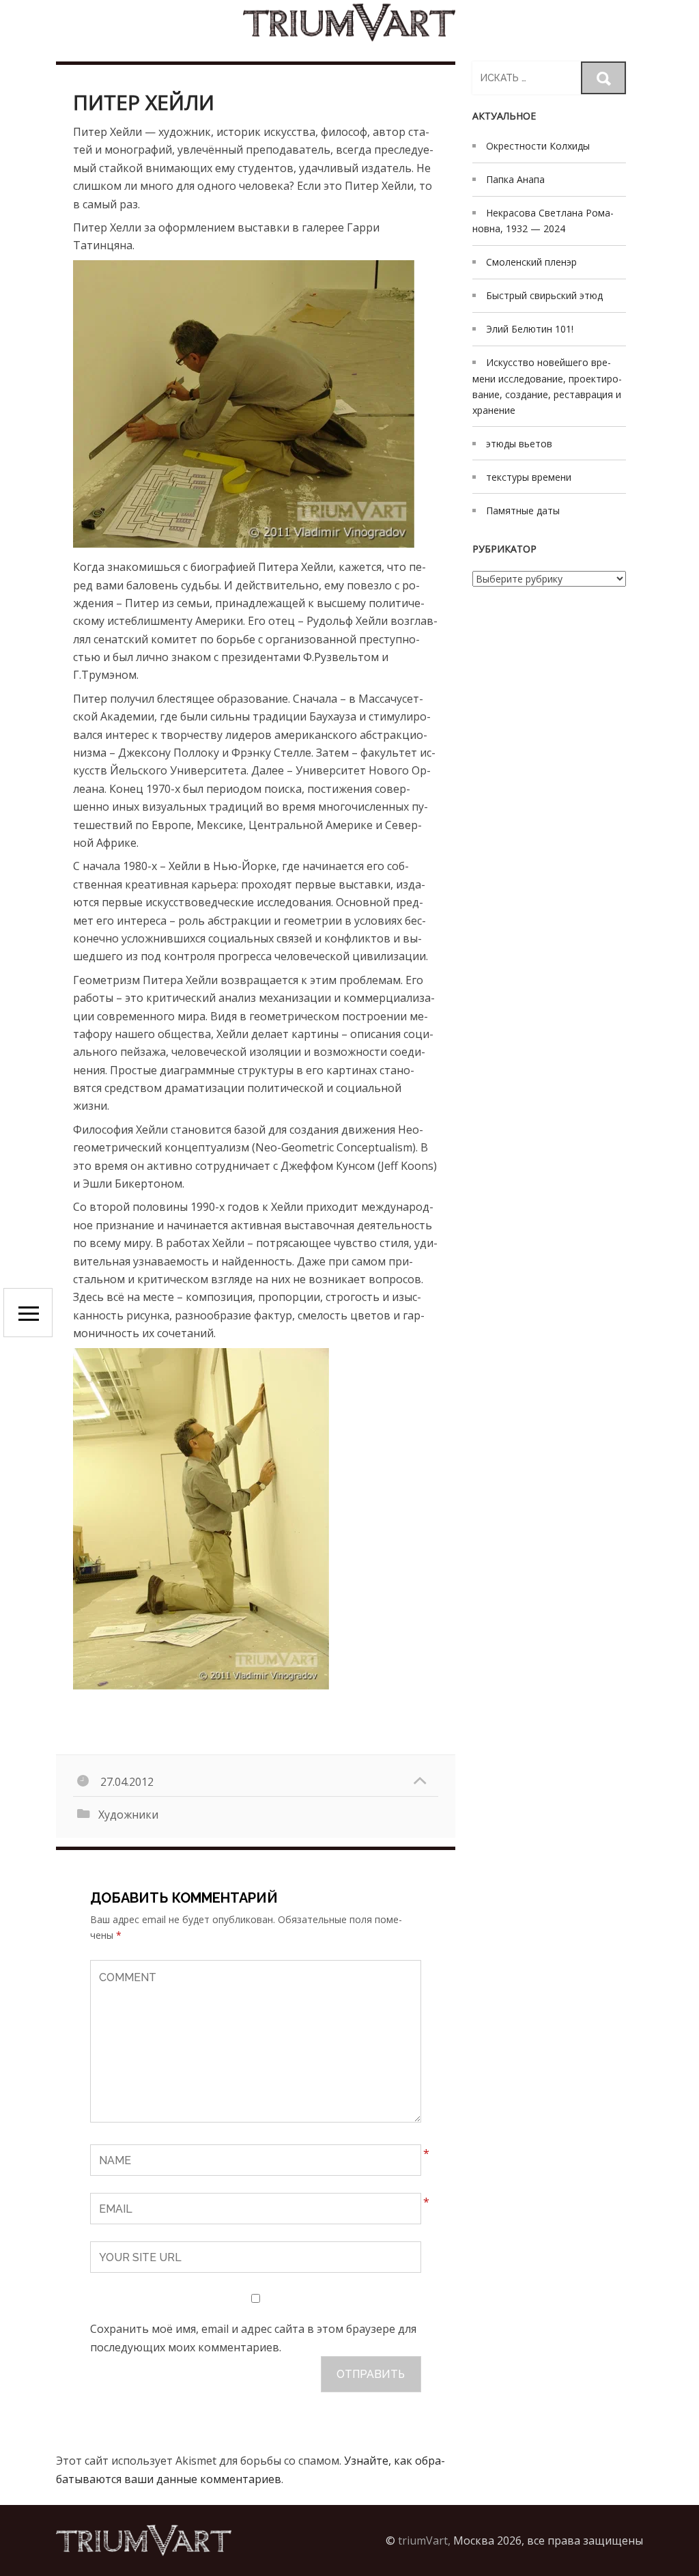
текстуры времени (529, 477)
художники (128, 1815)
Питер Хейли (144, 102)
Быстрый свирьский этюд (544, 295)
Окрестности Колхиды (538, 146)
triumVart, (424, 2540)
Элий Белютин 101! (530, 329)
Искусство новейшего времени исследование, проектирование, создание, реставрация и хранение (547, 386)
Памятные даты (523, 510)
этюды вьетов (519, 444)
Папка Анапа (515, 179)
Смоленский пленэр (531, 262)
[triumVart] (349, 22)
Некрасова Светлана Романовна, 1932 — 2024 (543, 221)
